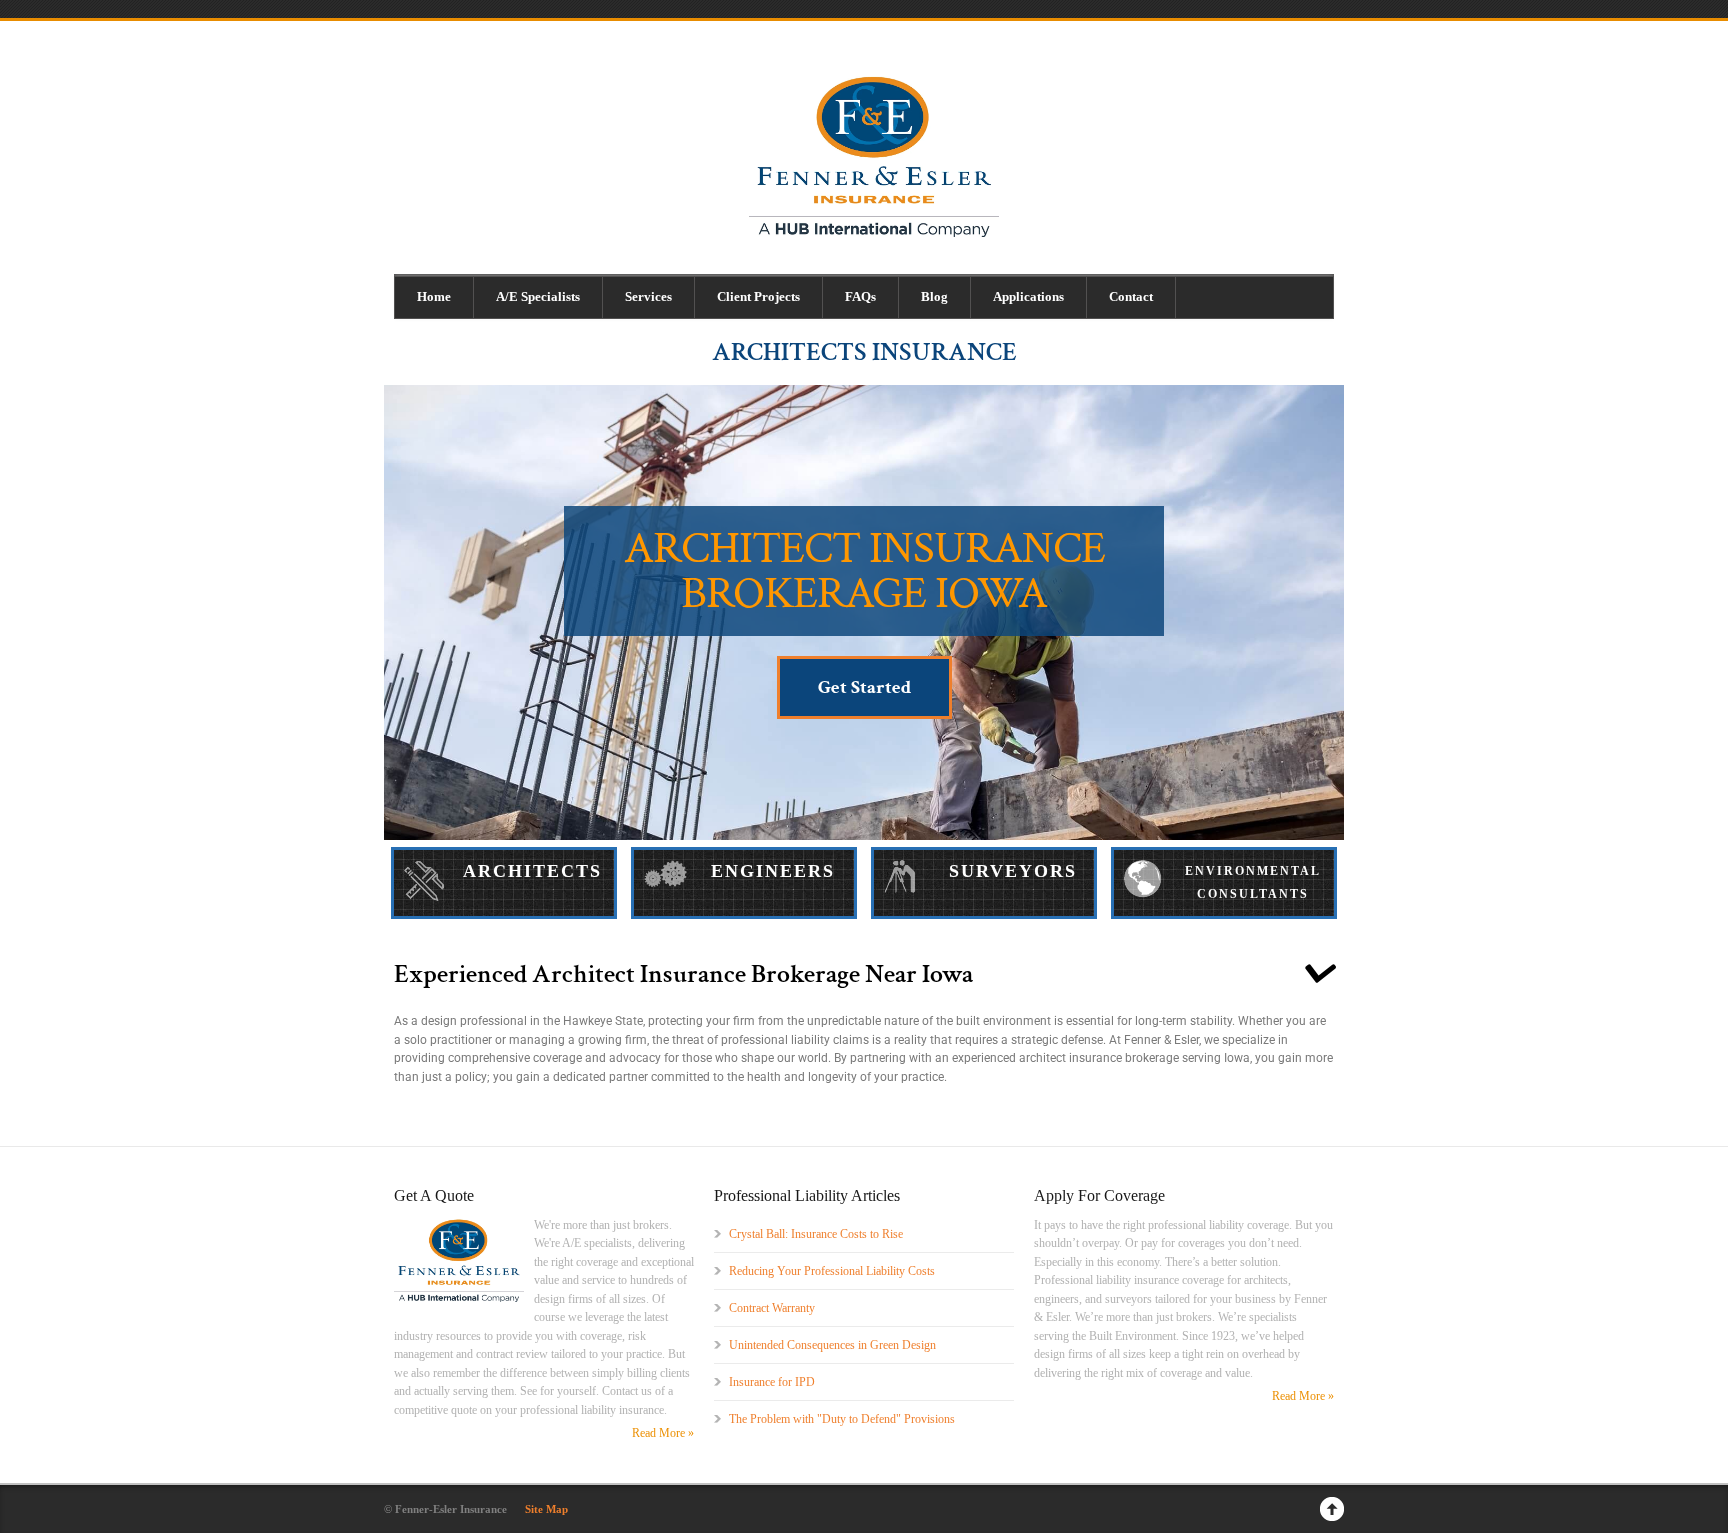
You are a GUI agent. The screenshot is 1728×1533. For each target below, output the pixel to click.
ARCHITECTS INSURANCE (864, 352)
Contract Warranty (772, 1308)
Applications (1028, 296)
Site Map (546, 1509)
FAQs (860, 296)
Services (648, 296)
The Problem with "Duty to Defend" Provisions (842, 1419)
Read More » (663, 1433)
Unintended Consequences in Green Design (832, 1345)
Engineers (773, 871)
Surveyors (1013, 871)
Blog (934, 296)
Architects (532, 871)
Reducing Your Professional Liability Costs (832, 1271)
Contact (1131, 296)
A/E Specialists (538, 296)
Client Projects (758, 296)
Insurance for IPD (772, 1382)
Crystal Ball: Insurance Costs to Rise (816, 1234)
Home (434, 296)
